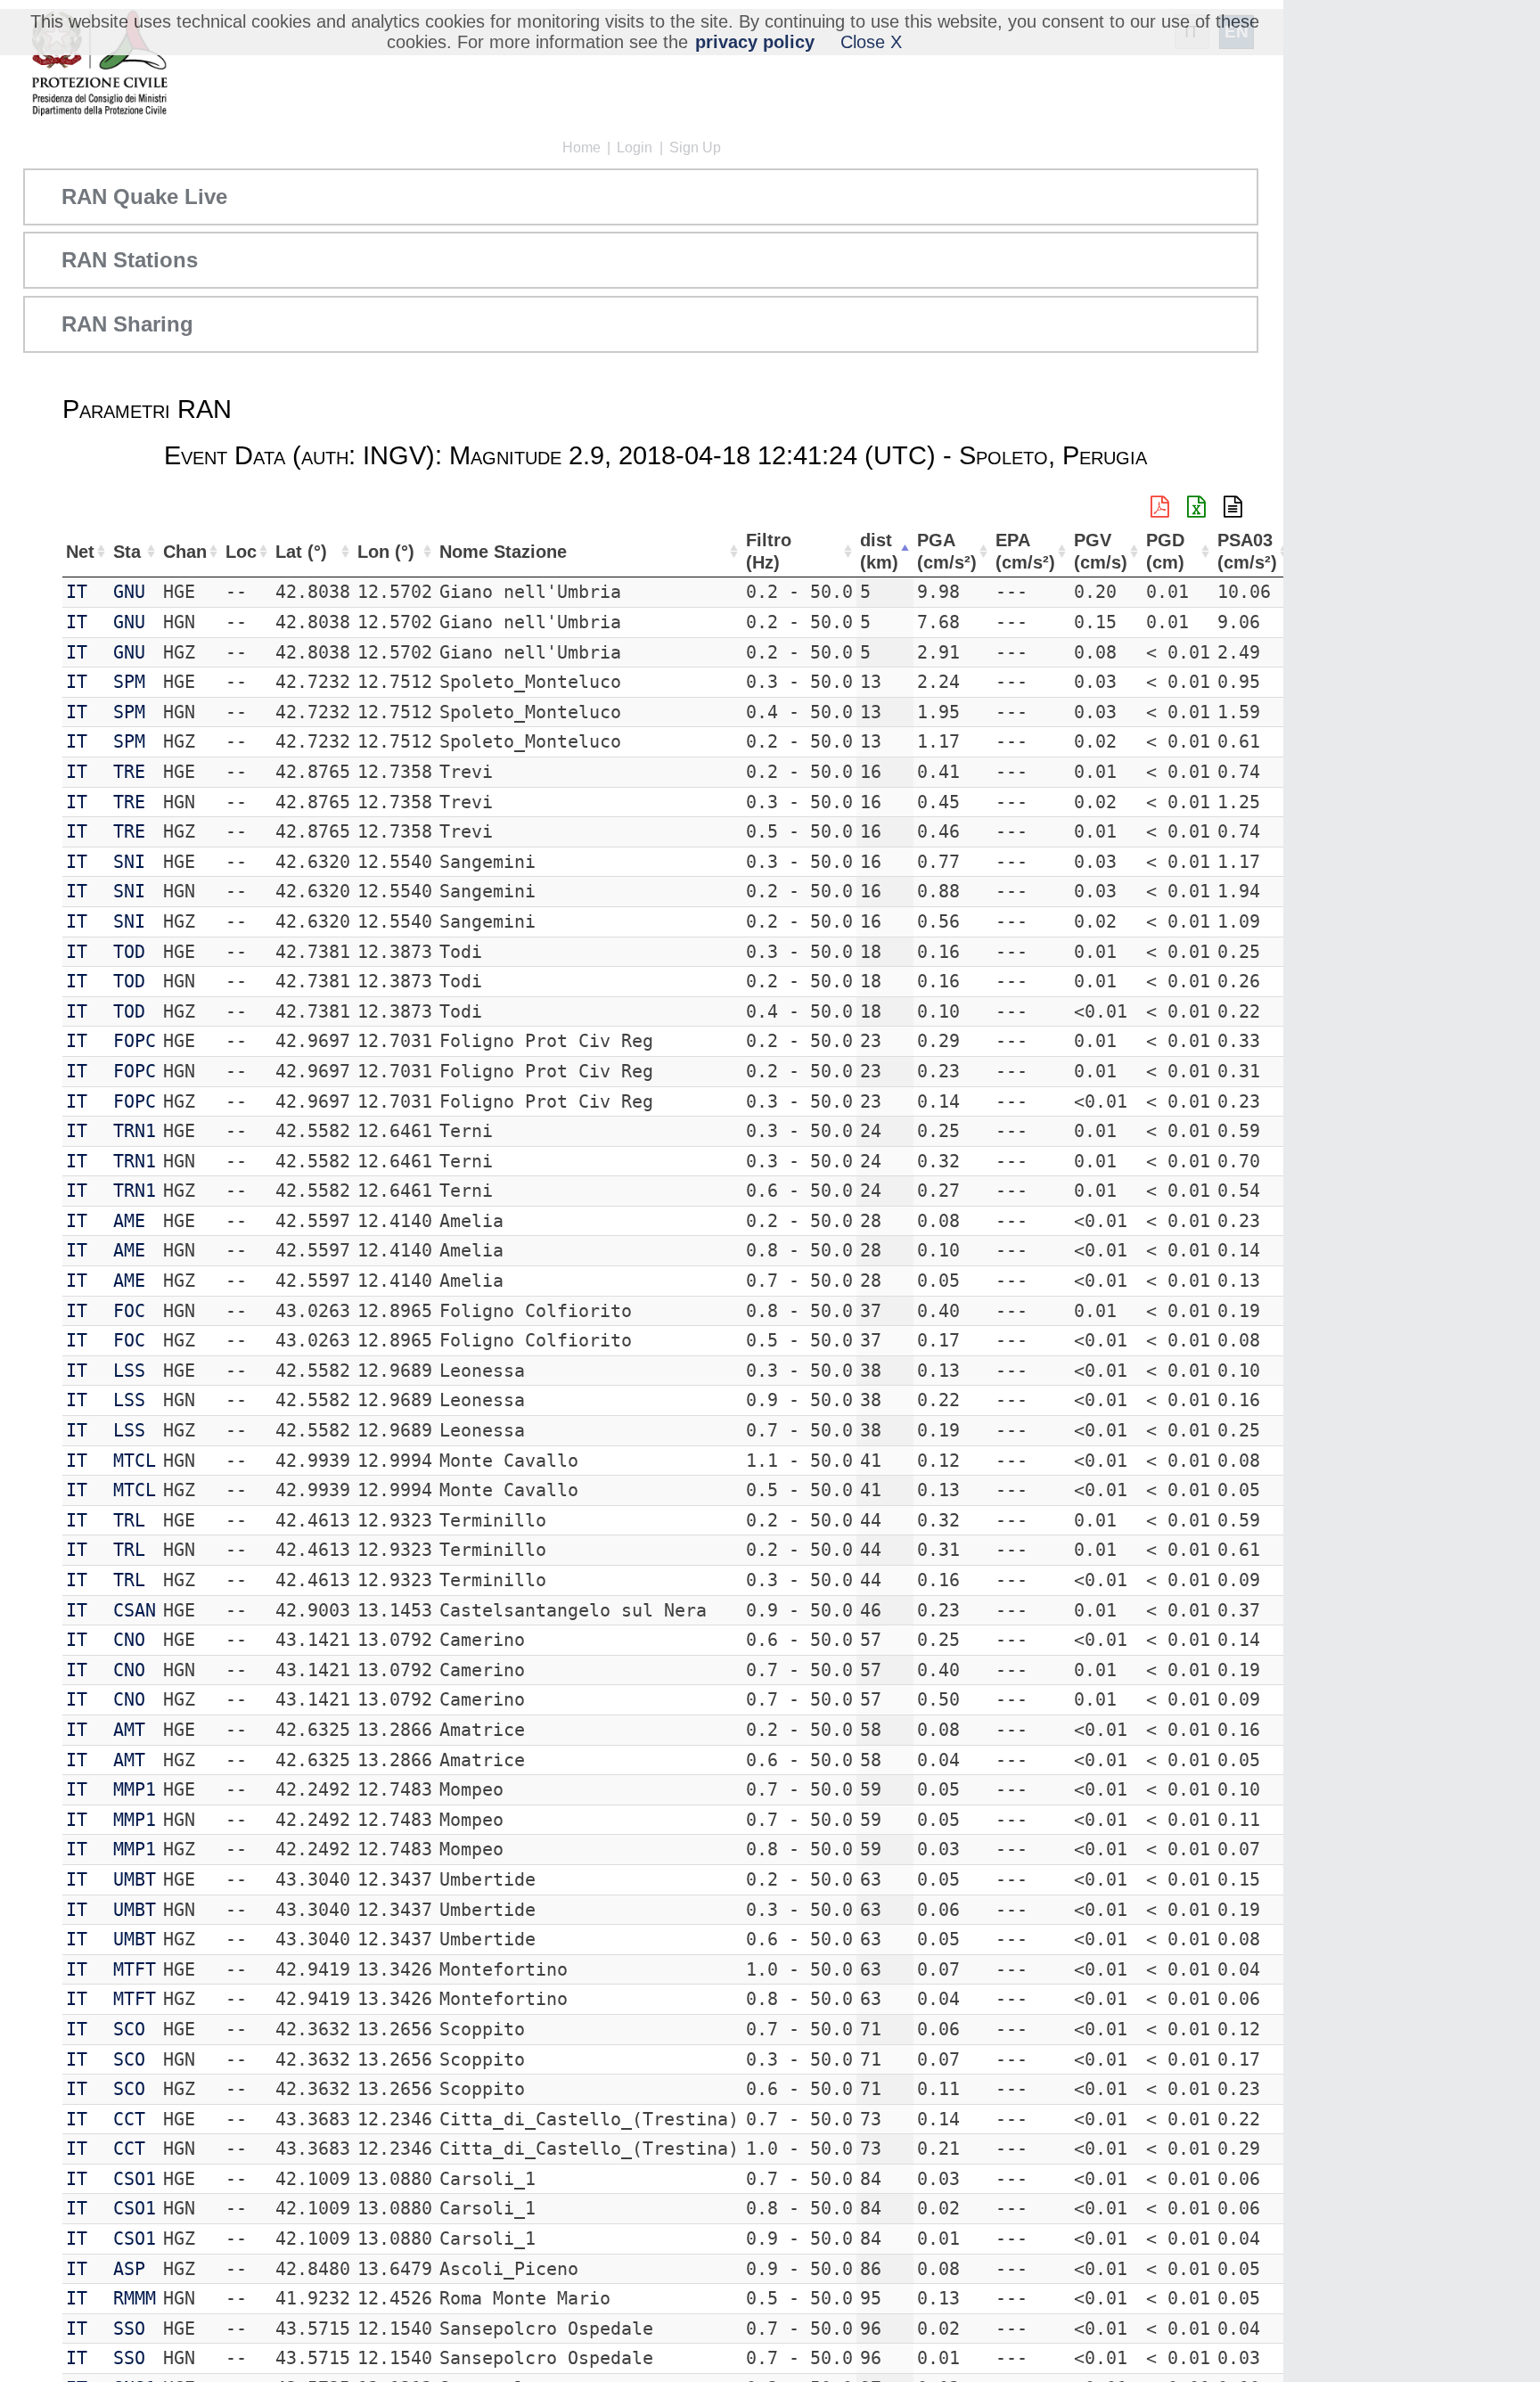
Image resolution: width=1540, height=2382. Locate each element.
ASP (129, 2269)
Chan (185, 552)
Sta (127, 552)
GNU (129, 592)
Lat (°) (301, 552)
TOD (129, 952)
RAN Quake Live (144, 196)
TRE (129, 772)
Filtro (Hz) (769, 551)
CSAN (135, 1610)
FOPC (135, 1041)
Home (582, 147)
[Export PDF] (1160, 507)
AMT (129, 1730)
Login (635, 147)
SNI (129, 862)
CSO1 (135, 2179)
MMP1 (135, 1789)
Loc (241, 552)
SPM (129, 682)
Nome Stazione (503, 552)
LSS (129, 1371)
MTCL (135, 1461)
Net (80, 552)
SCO (129, 2029)
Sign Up (695, 147)
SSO (129, 2329)
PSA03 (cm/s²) (1247, 551)
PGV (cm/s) (1101, 551)
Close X (871, 42)
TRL (129, 1520)
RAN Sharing (127, 324)
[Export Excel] (1196, 507)
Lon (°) (386, 552)
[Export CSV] (1233, 507)
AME (129, 1221)
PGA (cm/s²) (947, 551)
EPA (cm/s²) (1025, 551)
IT (77, 592)
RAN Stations (130, 260)
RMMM (135, 2298)
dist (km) (879, 551)
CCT (129, 2119)
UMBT (135, 1879)
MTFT (135, 1969)
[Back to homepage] (99, 65)
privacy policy (755, 42)
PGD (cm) (1165, 551)
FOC (129, 1311)
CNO (129, 1640)
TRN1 (135, 1131)
